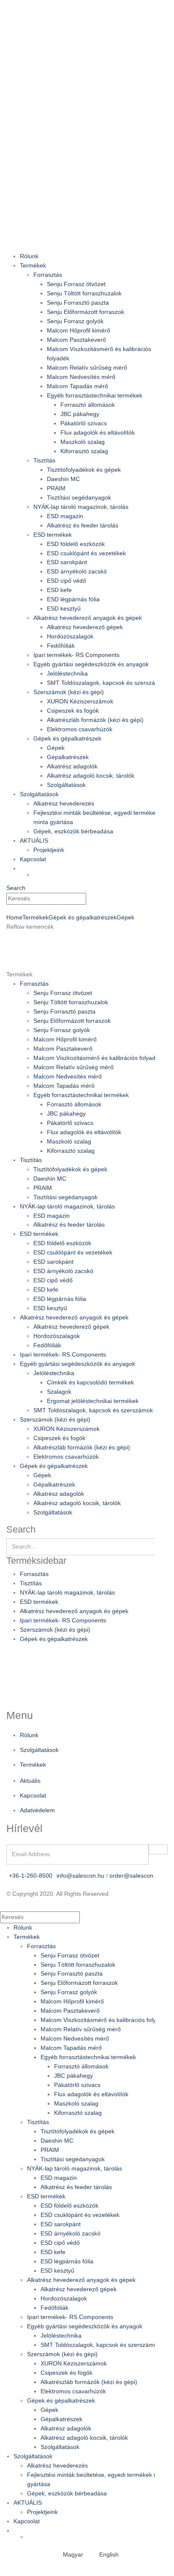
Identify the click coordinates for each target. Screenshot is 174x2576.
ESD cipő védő (67, 581)
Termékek (33, 265)
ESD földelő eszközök (76, 544)
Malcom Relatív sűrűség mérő (87, 368)
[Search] (91, 899)
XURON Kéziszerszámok (80, 701)
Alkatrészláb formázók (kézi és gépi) (95, 720)
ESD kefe (59, 590)
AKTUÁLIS (34, 841)
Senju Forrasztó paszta (78, 303)
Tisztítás (44, 460)
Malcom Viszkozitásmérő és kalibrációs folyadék (98, 1058)
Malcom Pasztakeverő (76, 340)
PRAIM (56, 488)
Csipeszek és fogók (73, 711)
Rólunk (29, 256)
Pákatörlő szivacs (84, 423)
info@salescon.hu (80, 1876)
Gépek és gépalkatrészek (67, 738)
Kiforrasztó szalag (84, 451)
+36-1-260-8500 (31, 1876)
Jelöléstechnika (67, 673)
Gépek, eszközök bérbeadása (73, 831)
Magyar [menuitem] (73, 2554)
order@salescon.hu (136, 1876)
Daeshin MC (63, 479)
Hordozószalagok (70, 636)
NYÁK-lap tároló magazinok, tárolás (81, 507)
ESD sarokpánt (67, 562)
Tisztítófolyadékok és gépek (84, 470)
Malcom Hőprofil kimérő (79, 330)
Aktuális (30, 1781)
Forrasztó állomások (88, 405)
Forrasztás (48, 275)
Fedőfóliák (61, 646)
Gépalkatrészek (68, 757)
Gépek (56, 748)
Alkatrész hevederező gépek (85, 627)
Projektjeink (49, 850)
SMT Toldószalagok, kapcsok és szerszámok (107, 683)
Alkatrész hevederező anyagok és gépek (88, 618)
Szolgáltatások (66, 785)
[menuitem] (69, 2554)
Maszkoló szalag (83, 442)
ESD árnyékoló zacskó (77, 571)
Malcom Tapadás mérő (77, 386)
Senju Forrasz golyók (75, 321)
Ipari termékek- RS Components (76, 655)
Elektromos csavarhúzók (80, 729)
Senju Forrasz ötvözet (76, 284)
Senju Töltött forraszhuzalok (84, 293)
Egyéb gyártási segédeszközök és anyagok (91, 664)
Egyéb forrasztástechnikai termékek (95, 395)
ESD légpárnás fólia (73, 599)
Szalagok (59, 1392)
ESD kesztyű (64, 608)
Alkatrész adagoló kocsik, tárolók (91, 776)
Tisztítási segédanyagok (79, 497)
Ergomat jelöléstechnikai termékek (93, 1401)
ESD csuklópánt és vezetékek (86, 553)
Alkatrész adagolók (72, 766)
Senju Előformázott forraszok (86, 312)
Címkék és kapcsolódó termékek (90, 1382)
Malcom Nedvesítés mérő (81, 377)
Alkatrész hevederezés (64, 803)
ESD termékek (53, 535)
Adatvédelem (37, 1810)
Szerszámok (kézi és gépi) (69, 692)
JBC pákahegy (80, 414)
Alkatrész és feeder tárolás (83, 525)
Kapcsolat (33, 859)
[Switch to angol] (101, 874)
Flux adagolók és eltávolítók (98, 432)
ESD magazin (65, 516)
